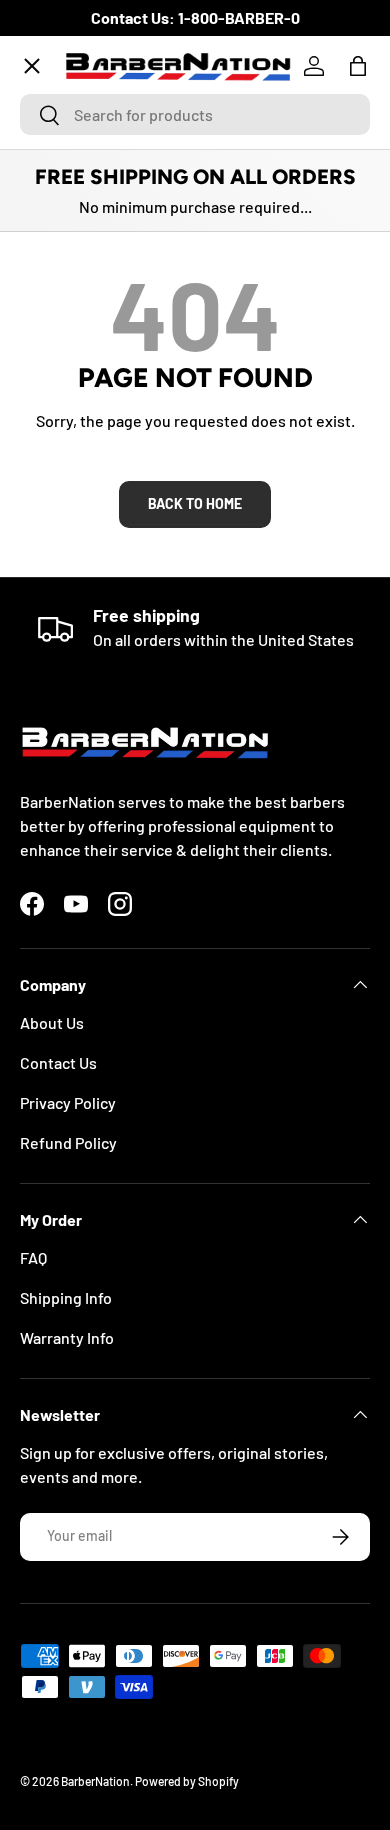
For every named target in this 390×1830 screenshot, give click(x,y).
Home (56, 135)
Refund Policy (68, 1142)
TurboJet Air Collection (118, 208)
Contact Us (58, 1062)
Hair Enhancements (105, 427)
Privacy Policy (68, 1102)
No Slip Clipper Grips (108, 354)
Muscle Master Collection (124, 281)
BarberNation (95, 1781)
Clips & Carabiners (100, 500)
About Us (52, 1022)
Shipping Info (66, 1297)
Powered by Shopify (187, 1781)
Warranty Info (67, 1337)
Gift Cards (71, 573)
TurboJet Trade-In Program (132, 646)
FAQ (33, 1257)
